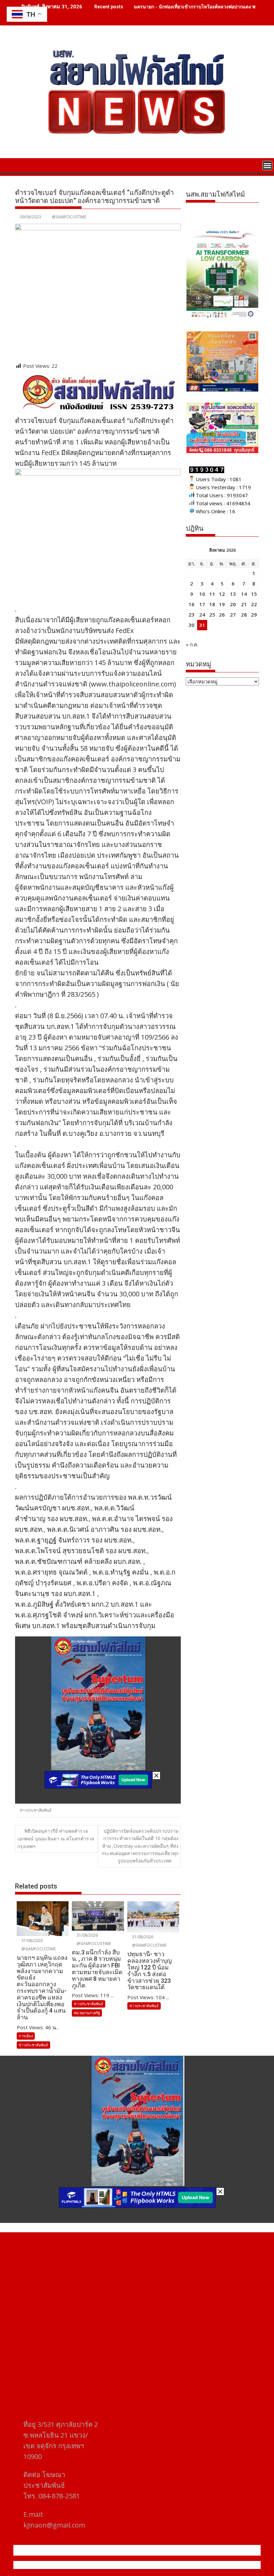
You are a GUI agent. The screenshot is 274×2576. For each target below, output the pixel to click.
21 (244, 604)
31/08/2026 (32, 1941)
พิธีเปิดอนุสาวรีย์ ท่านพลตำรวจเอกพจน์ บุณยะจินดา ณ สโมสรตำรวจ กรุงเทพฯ (56, 1839)
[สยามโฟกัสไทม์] (22, 165)
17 (202, 604)
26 (222, 615)
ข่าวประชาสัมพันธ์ (36, 1810)
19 (222, 604)
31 (202, 625)
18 (212, 604)
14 (244, 594)
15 (254, 594)
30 (191, 625)
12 (222, 594)
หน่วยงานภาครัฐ (87, 2013)
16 (191, 604)
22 (254, 604)
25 (212, 615)
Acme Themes (203, 2565)
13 (233, 594)
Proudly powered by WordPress (93, 2565)
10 (202, 594)
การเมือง (26, 2036)
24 (202, 615)
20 (233, 604)
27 (233, 615)
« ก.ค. (192, 644)
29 (254, 615)
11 (212, 594)
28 (244, 615)
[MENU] (267, 166)
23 (191, 615)
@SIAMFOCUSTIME (69, 217)
